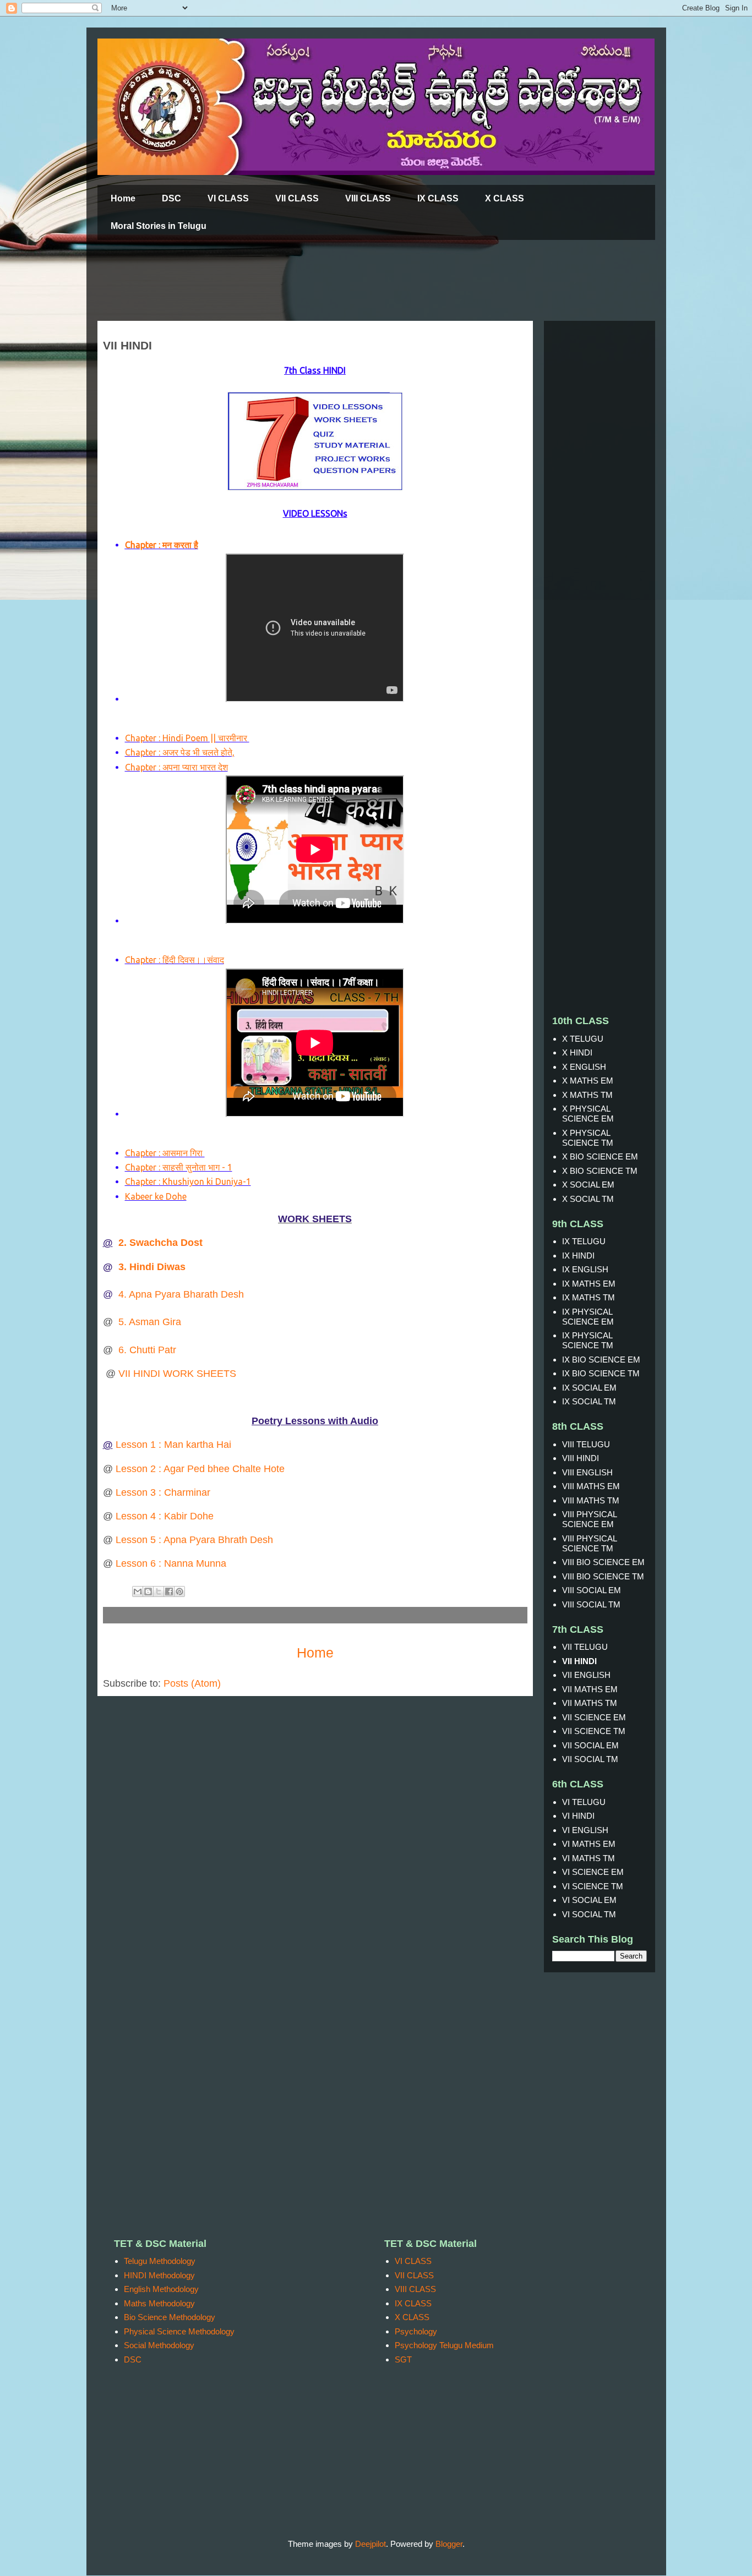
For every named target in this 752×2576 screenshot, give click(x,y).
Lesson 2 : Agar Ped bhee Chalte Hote (200, 1469)
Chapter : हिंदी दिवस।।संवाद (175, 960)
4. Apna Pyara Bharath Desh (181, 1294)
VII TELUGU (585, 1647)
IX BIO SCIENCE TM (601, 1373)
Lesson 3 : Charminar (162, 1492)
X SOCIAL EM (588, 1185)
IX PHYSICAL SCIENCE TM (588, 1340)
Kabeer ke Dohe (156, 1196)
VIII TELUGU (586, 1444)
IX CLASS (438, 198)
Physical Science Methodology (179, 2331)
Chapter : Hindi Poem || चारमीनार (187, 738)
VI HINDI (578, 1816)
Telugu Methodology (160, 2261)
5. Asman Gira (150, 1322)
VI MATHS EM (589, 1844)
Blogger (449, 2544)
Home (123, 198)
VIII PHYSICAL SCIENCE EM (589, 1519)
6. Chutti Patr (147, 1350)
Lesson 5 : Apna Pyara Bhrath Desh (194, 1540)
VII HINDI (579, 1661)
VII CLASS (297, 198)
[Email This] (138, 1591)
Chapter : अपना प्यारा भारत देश (176, 767)
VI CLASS (228, 198)
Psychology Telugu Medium (444, 2345)
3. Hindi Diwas (152, 1267)
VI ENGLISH (585, 1830)
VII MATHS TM (590, 1703)
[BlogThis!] (148, 1591)
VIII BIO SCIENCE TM (603, 1576)
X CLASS (505, 198)
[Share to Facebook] (169, 1591)
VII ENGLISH (586, 1675)
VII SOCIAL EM (590, 1745)
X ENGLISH (584, 1067)
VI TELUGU (584, 1802)
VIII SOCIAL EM (592, 1590)
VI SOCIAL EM (589, 1900)
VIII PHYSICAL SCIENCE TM (589, 1543)
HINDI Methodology (159, 2275)
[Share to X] (159, 1591)
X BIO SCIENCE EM (600, 1156)
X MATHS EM (588, 1081)
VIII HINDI (581, 1458)
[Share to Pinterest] (179, 1591)
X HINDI (577, 1052)
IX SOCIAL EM (589, 1388)
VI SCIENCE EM (593, 1872)
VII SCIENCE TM (594, 1731)
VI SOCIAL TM (589, 1914)
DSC (171, 198)
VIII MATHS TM (591, 1500)
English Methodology (161, 2289)
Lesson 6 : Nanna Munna (171, 1563)
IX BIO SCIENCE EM (601, 1360)
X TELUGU (583, 1039)
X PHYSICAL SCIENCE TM (588, 1138)
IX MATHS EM (589, 1284)
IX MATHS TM (588, 1297)
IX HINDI (578, 1256)
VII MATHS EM (590, 1689)
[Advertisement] (364, 281)
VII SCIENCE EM (594, 1717)
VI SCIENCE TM (593, 1886)
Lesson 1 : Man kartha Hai (173, 1445)
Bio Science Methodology (170, 2317)
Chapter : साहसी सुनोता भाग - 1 (179, 1167)
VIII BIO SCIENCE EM (603, 1562)
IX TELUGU (584, 1241)
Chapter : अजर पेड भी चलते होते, (180, 752)
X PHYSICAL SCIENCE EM (588, 1114)
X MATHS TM (587, 1095)
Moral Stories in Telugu (159, 226)
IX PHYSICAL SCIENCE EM (588, 1317)
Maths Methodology (159, 2303)
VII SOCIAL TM (590, 1759)
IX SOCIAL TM (589, 1401)
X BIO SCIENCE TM (600, 1171)
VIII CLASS (368, 198)
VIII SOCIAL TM (591, 1604)
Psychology (416, 2331)
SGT (403, 2359)
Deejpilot (370, 2544)
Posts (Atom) (192, 1683)
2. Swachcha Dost (160, 1243)
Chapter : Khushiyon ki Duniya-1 (188, 1182)
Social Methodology (159, 2345)
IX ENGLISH (585, 1269)
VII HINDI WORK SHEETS (177, 1374)
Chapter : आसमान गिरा (165, 1153)
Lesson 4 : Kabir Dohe (165, 1516)
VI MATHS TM (588, 1858)
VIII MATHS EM (591, 1486)
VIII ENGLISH (587, 1472)
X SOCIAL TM (588, 1199)
